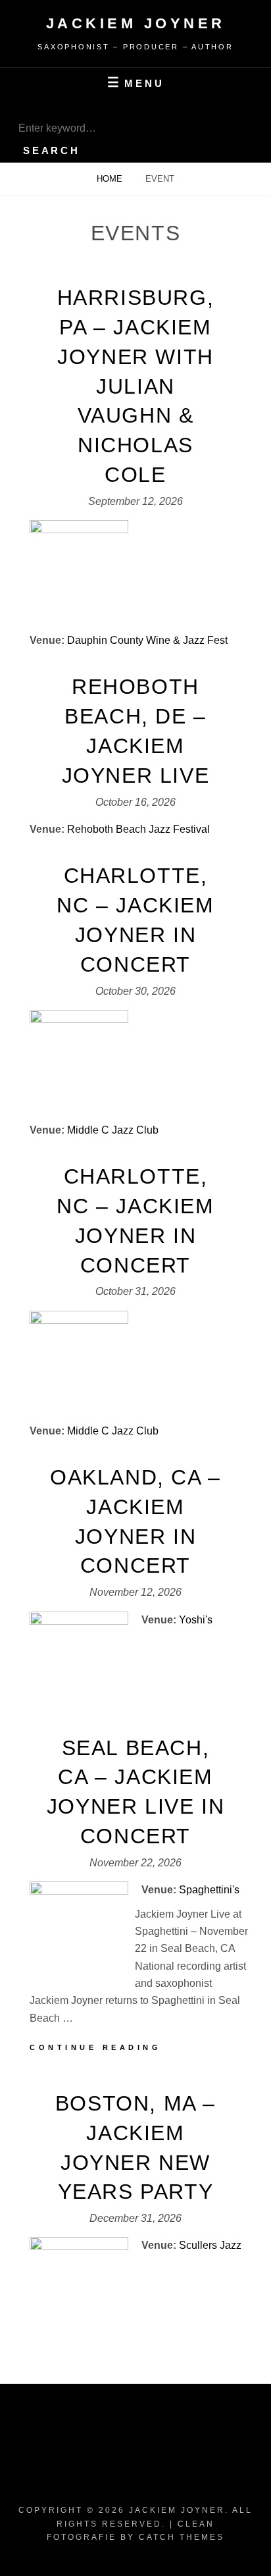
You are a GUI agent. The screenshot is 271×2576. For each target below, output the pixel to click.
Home (111, 179)
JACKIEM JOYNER (136, 23)
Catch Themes (182, 2537)
